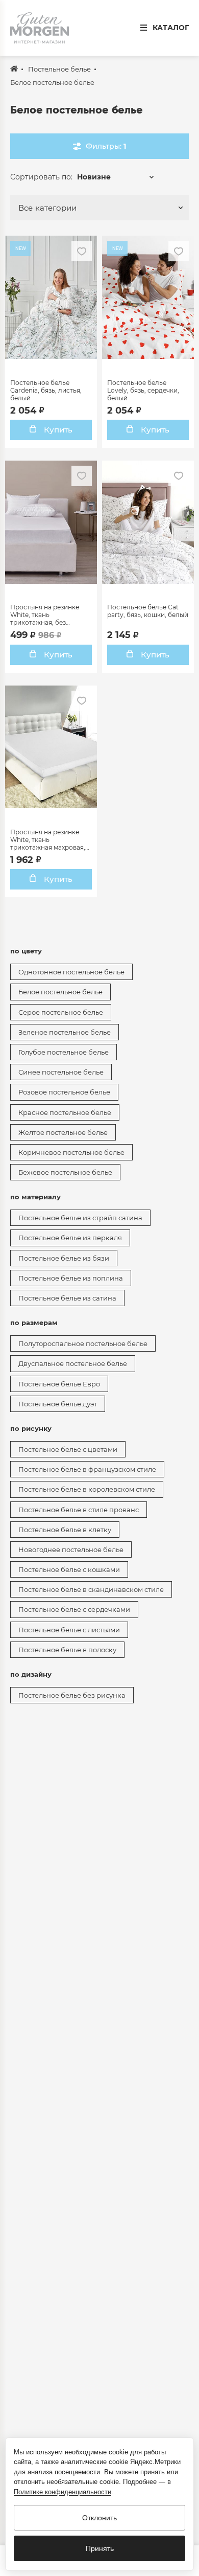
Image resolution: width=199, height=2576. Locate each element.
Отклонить (99, 2518)
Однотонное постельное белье (71, 972)
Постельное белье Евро (59, 1384)
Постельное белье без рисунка (72, 1695)
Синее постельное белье (61, 1072)
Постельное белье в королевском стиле (87, 1489)
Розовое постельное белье (64, 1092)
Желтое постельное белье (63, 1132)
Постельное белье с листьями (69, 1630)
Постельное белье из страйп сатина (80, 1218)
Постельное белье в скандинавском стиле (91, 1589)
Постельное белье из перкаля (70, 1238)
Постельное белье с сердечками (74, 1609)
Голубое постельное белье (64, 1052)
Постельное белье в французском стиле (87, 1469)
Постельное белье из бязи (64, 1258)
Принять (100, 2548)
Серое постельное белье (61, 1012)
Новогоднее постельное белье (71, 1549)
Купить (57, 430)
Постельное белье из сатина (67, 1298)
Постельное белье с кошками (69, 1569)
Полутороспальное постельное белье (83, 1343)
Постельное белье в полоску (67, 1650)
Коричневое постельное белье (71, 1152)
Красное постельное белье (65, 1112)
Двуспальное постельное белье (73, 1363)
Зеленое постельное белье (65, 1032)
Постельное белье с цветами (68, 1449)
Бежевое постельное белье (65, 1172)
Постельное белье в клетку (65, 1530)
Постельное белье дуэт (58, 1404)
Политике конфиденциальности (63, 2492)
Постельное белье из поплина (71, 1278)
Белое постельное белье (60, 992)
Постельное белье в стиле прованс (79, 1510)
